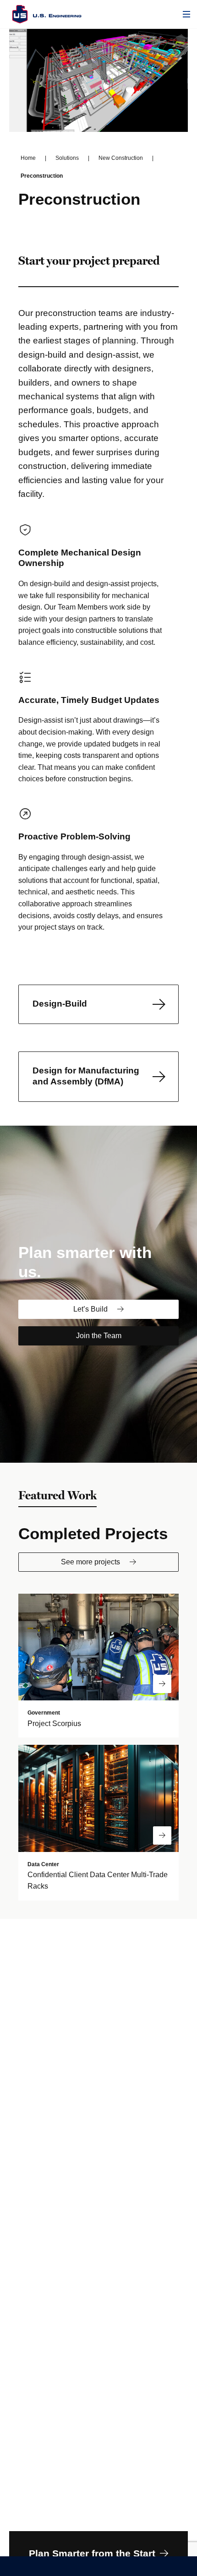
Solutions (67, 158)
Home (28, 158)
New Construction (121, 158)
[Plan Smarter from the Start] (98, 2554)
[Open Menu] (186, 14)
